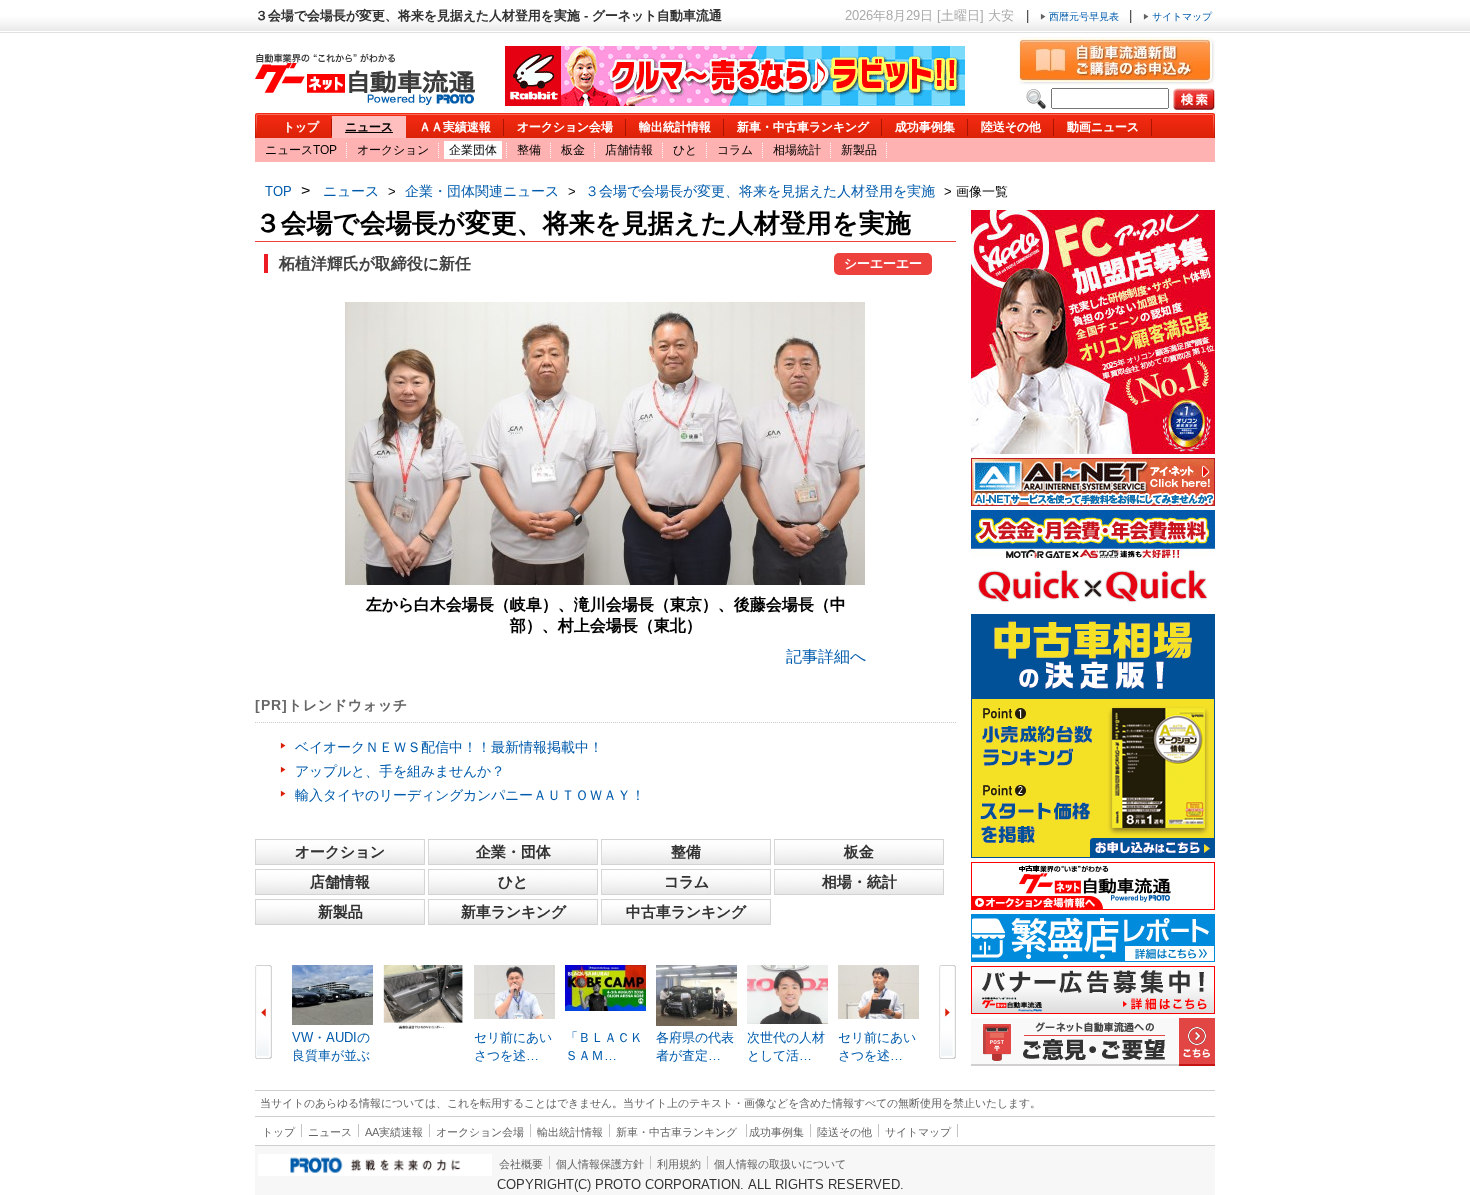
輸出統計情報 (675, 127)
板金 (573, 150)
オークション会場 (565, 127)
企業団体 (473, 150)
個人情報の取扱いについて (780, 1164)
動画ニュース (1103, 127)
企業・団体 (513, 851)
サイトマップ (1180, 16)
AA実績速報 (394, 1132)
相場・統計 (859, 881)
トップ (301, 127)
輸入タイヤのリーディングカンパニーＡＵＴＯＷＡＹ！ (470, 795)
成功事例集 (925, 127)
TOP (278, 191)
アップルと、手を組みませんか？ (400, 771)
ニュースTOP (301, 150)
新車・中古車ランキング (803, 127)
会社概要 (521, 1164)
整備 (529, 150)
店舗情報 (629, 150)
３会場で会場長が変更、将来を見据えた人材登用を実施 (760, 191)
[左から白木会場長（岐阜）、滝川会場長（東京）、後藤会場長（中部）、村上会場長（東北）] (605, 579)
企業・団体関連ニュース (482, 191)
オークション (393, 150)
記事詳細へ (826, 656)
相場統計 (797, 150)
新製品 (859, 150)
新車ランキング (513, 911)
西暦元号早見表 (1084, 16)
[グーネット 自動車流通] (365, 99)
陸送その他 (1011, 127)
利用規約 (679, 1164)
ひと (685, 150)
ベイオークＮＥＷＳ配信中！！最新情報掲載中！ (449, 747)
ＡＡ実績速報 (455, 127)
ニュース (369, 127)
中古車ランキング (686, 911)
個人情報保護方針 (600, 1164)
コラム (735, 150)
